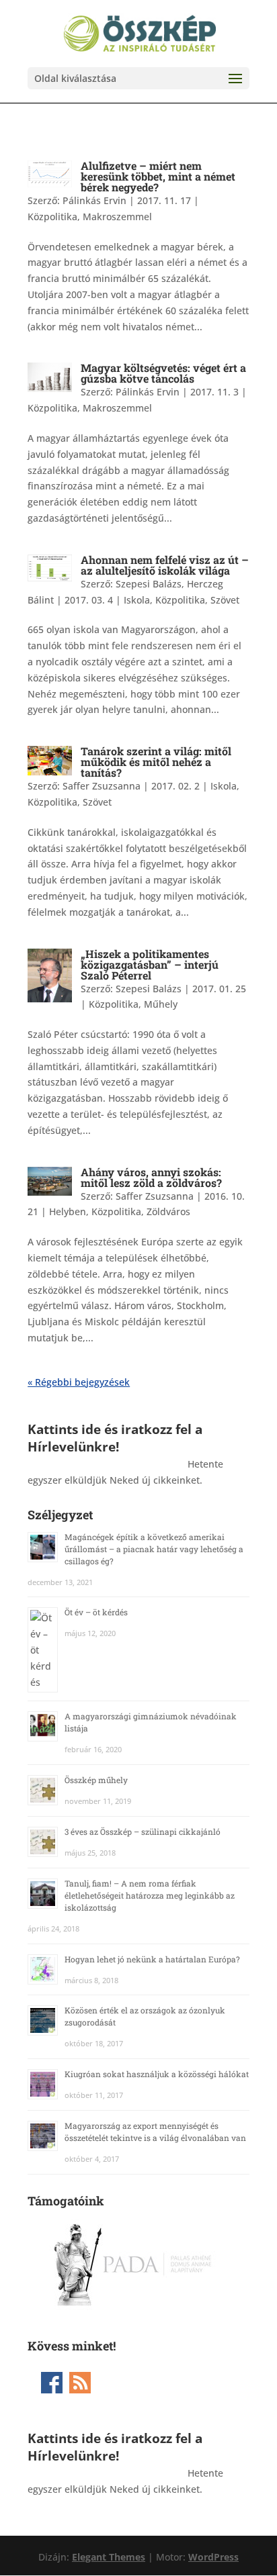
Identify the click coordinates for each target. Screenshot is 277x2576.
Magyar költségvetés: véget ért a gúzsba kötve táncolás (163, 373)
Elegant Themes (109, 2557)
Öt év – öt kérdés (96, 1612)
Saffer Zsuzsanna (102, 786)
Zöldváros (168, 1211)
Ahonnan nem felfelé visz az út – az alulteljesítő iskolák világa (165, 565)
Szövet (225, 600)
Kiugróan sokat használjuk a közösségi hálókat (157, 2074)
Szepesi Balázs (149, 989)
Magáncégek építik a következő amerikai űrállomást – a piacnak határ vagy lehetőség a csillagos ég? (154, 1549)
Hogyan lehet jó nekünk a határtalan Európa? (152, 1959)
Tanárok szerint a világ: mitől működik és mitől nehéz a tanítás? (156, 762)
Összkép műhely (96, 1780)
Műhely (161, 1004)
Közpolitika (52, 217)
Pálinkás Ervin (94, 200)
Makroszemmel (117, 217)
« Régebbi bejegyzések (79, 1382)
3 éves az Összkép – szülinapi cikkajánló (143, 1831)
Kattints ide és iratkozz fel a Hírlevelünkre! (115, 1438)
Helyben (68, 1211)
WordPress (213, 2557)
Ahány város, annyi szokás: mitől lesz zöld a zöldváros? (151, 1177)
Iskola (137, 600)
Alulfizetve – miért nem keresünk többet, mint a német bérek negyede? (158, 176)
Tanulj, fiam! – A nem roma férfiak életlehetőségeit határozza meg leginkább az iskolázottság (150, 1895)
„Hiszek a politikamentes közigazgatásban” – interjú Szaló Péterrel (150, 964)
